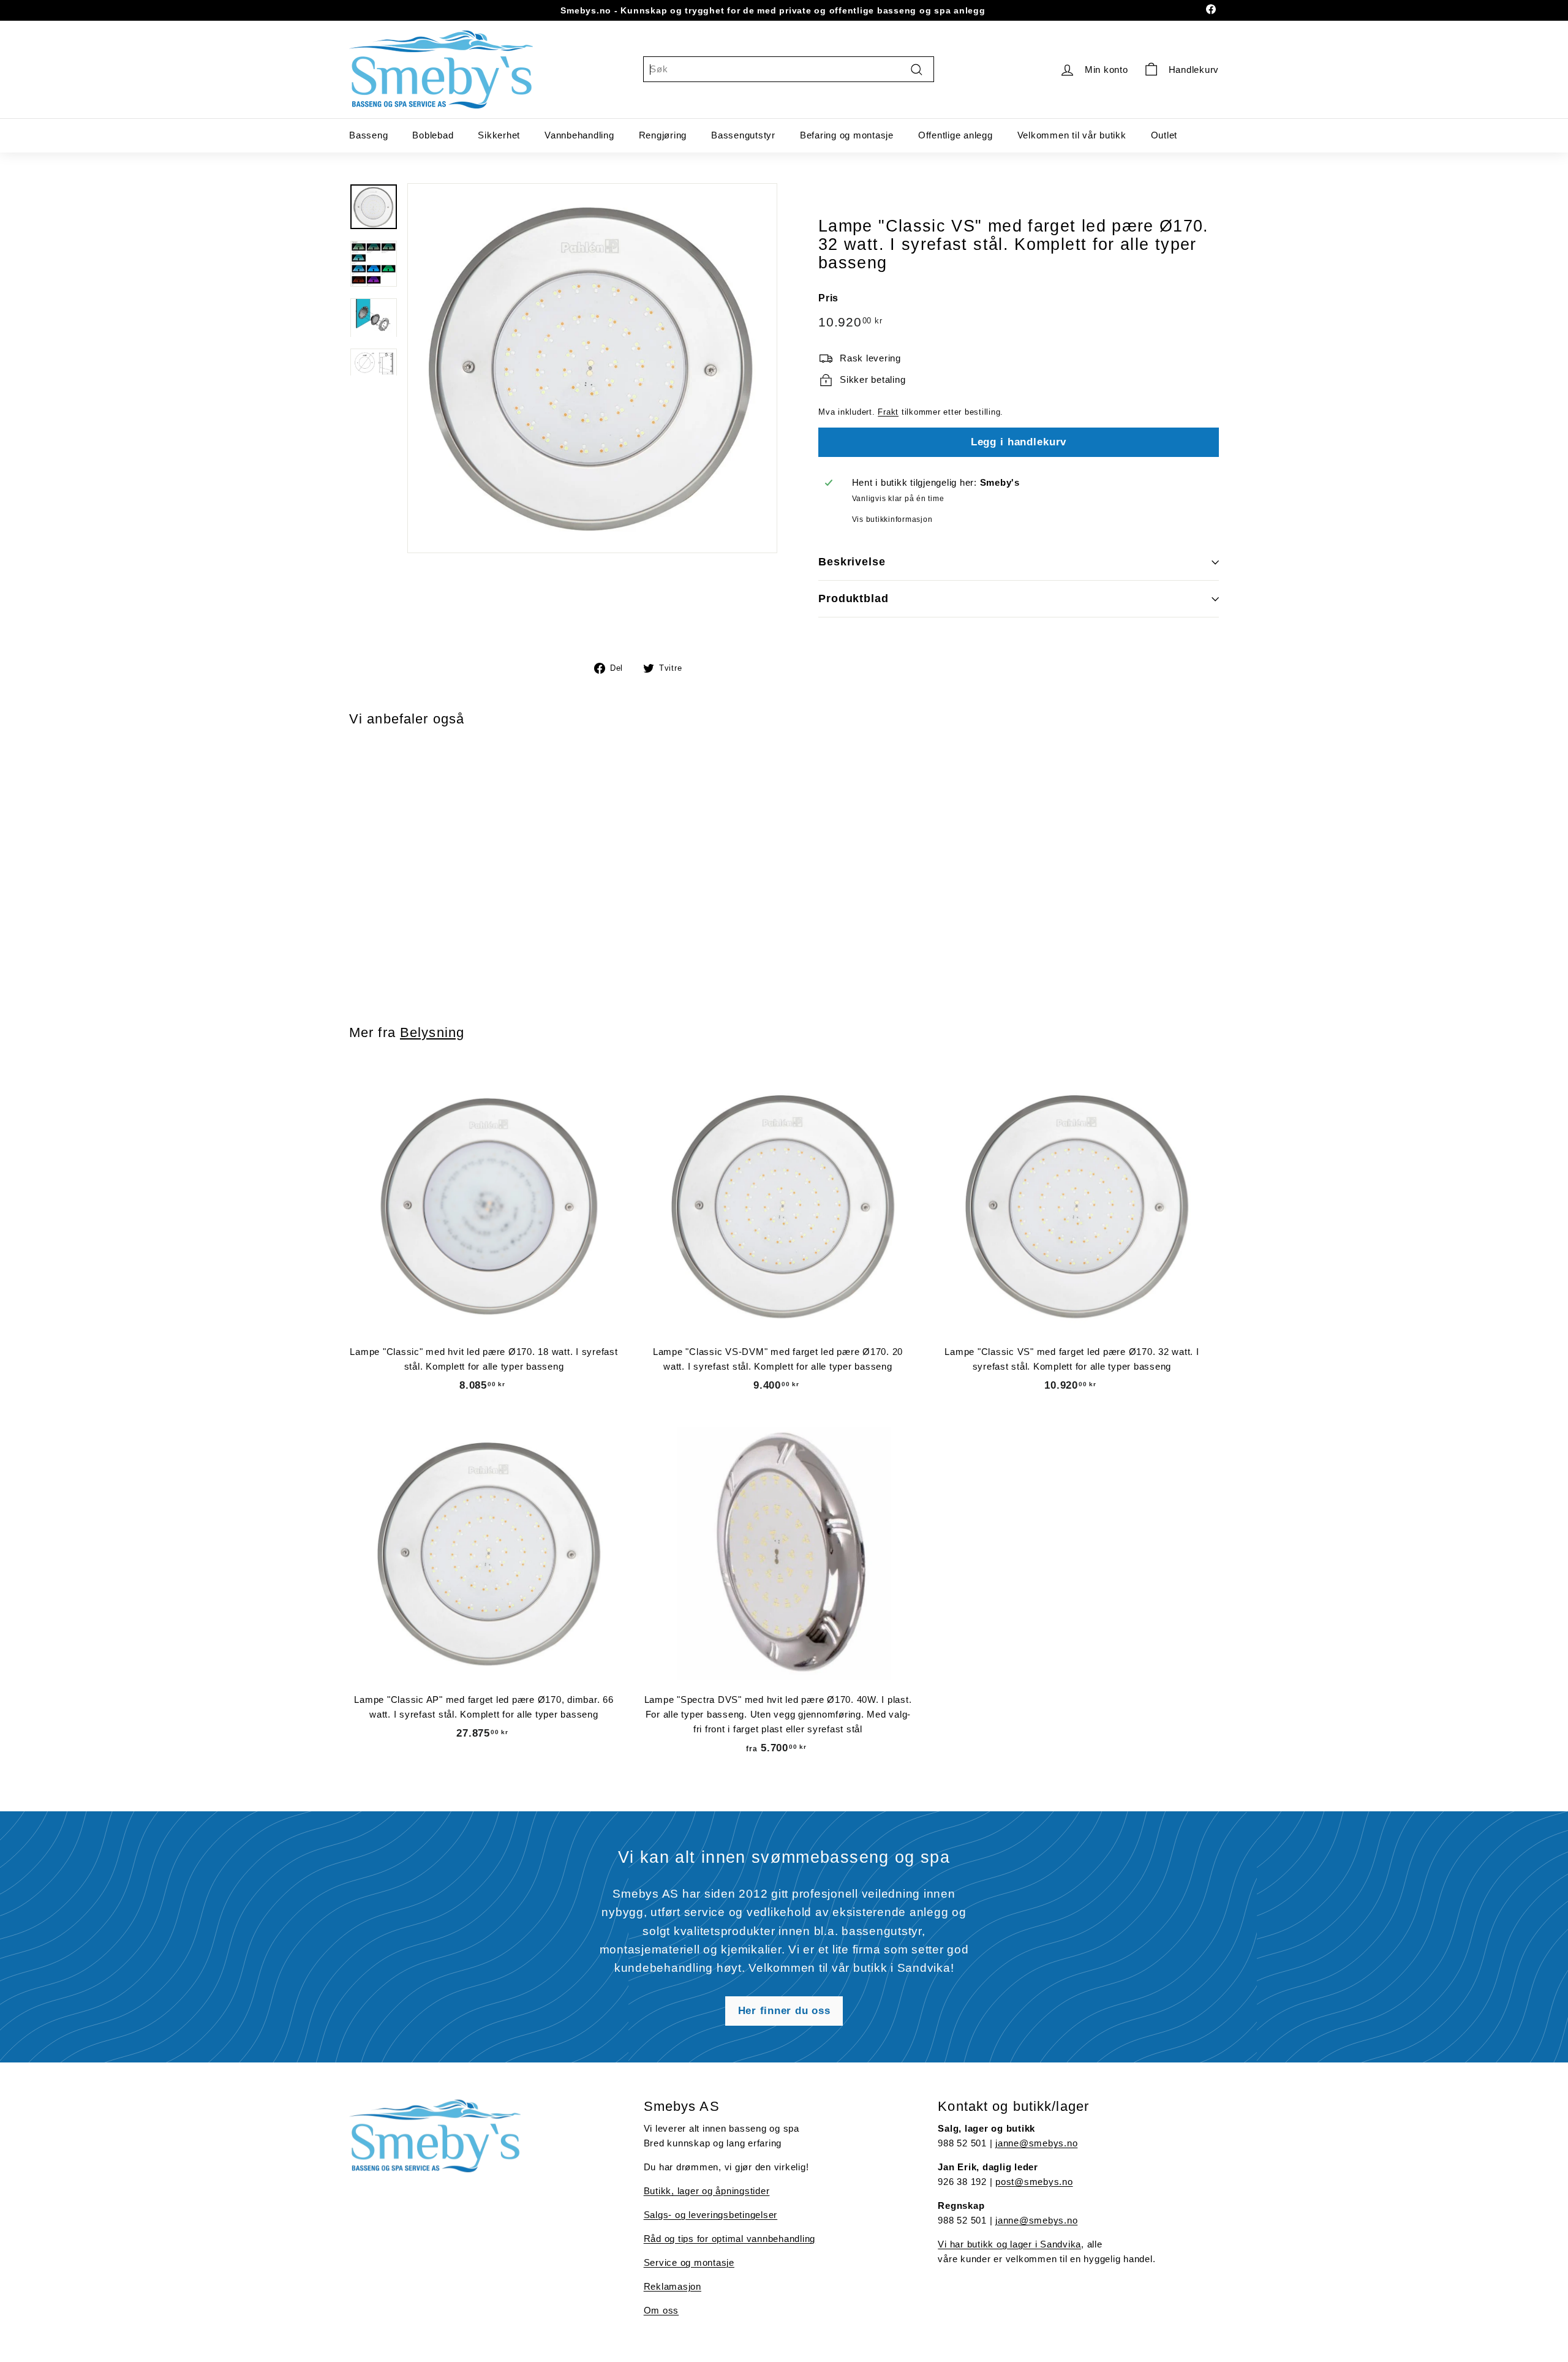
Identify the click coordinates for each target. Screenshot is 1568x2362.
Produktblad (854, 598)
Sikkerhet (499, 135)
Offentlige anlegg (956, 135)
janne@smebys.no (1036, 2143)
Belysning (432, 1032)
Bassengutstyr (743, 135)
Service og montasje (689, 2262)
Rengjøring (663, 135)
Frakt (888, 412)
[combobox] (789, 69)
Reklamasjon (673, 2286)
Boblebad (433, 135)
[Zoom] (592, 368)
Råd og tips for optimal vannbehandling (730, 2239)
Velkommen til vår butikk (1072, 135)
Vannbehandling (579, 135)
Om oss (661, 2310)
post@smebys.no (1034, 2182)
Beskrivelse (852, 562)
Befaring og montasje (847, 135)
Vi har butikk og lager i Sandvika (1009, 2244)
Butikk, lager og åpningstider (707, 2191)
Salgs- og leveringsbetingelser (711, 2215)
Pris (828, 297)
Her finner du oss (784, 2011)
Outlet (1164, 135)
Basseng (368, 135)
